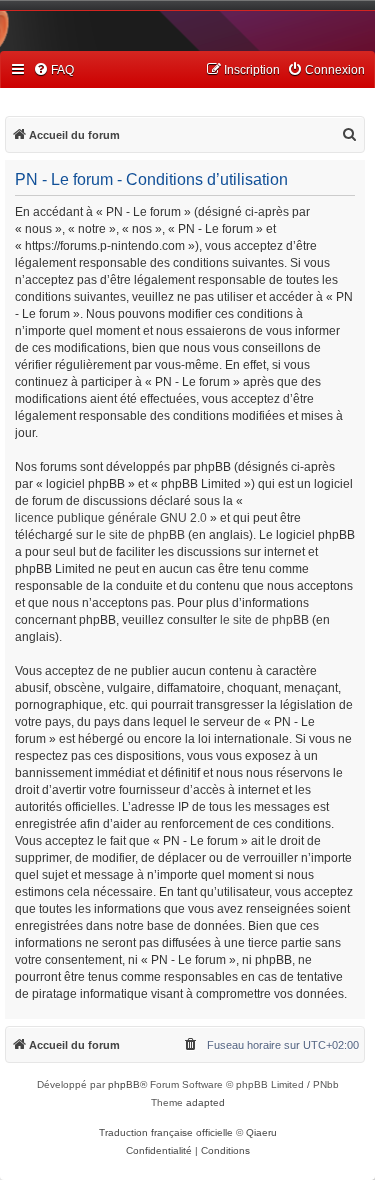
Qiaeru (261, 1132)
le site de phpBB (140, 535)
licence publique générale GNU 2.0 (111, 518)
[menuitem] (53, 70)
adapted (205, 1102)
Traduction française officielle (166, 1132)
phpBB (124, 1084)
